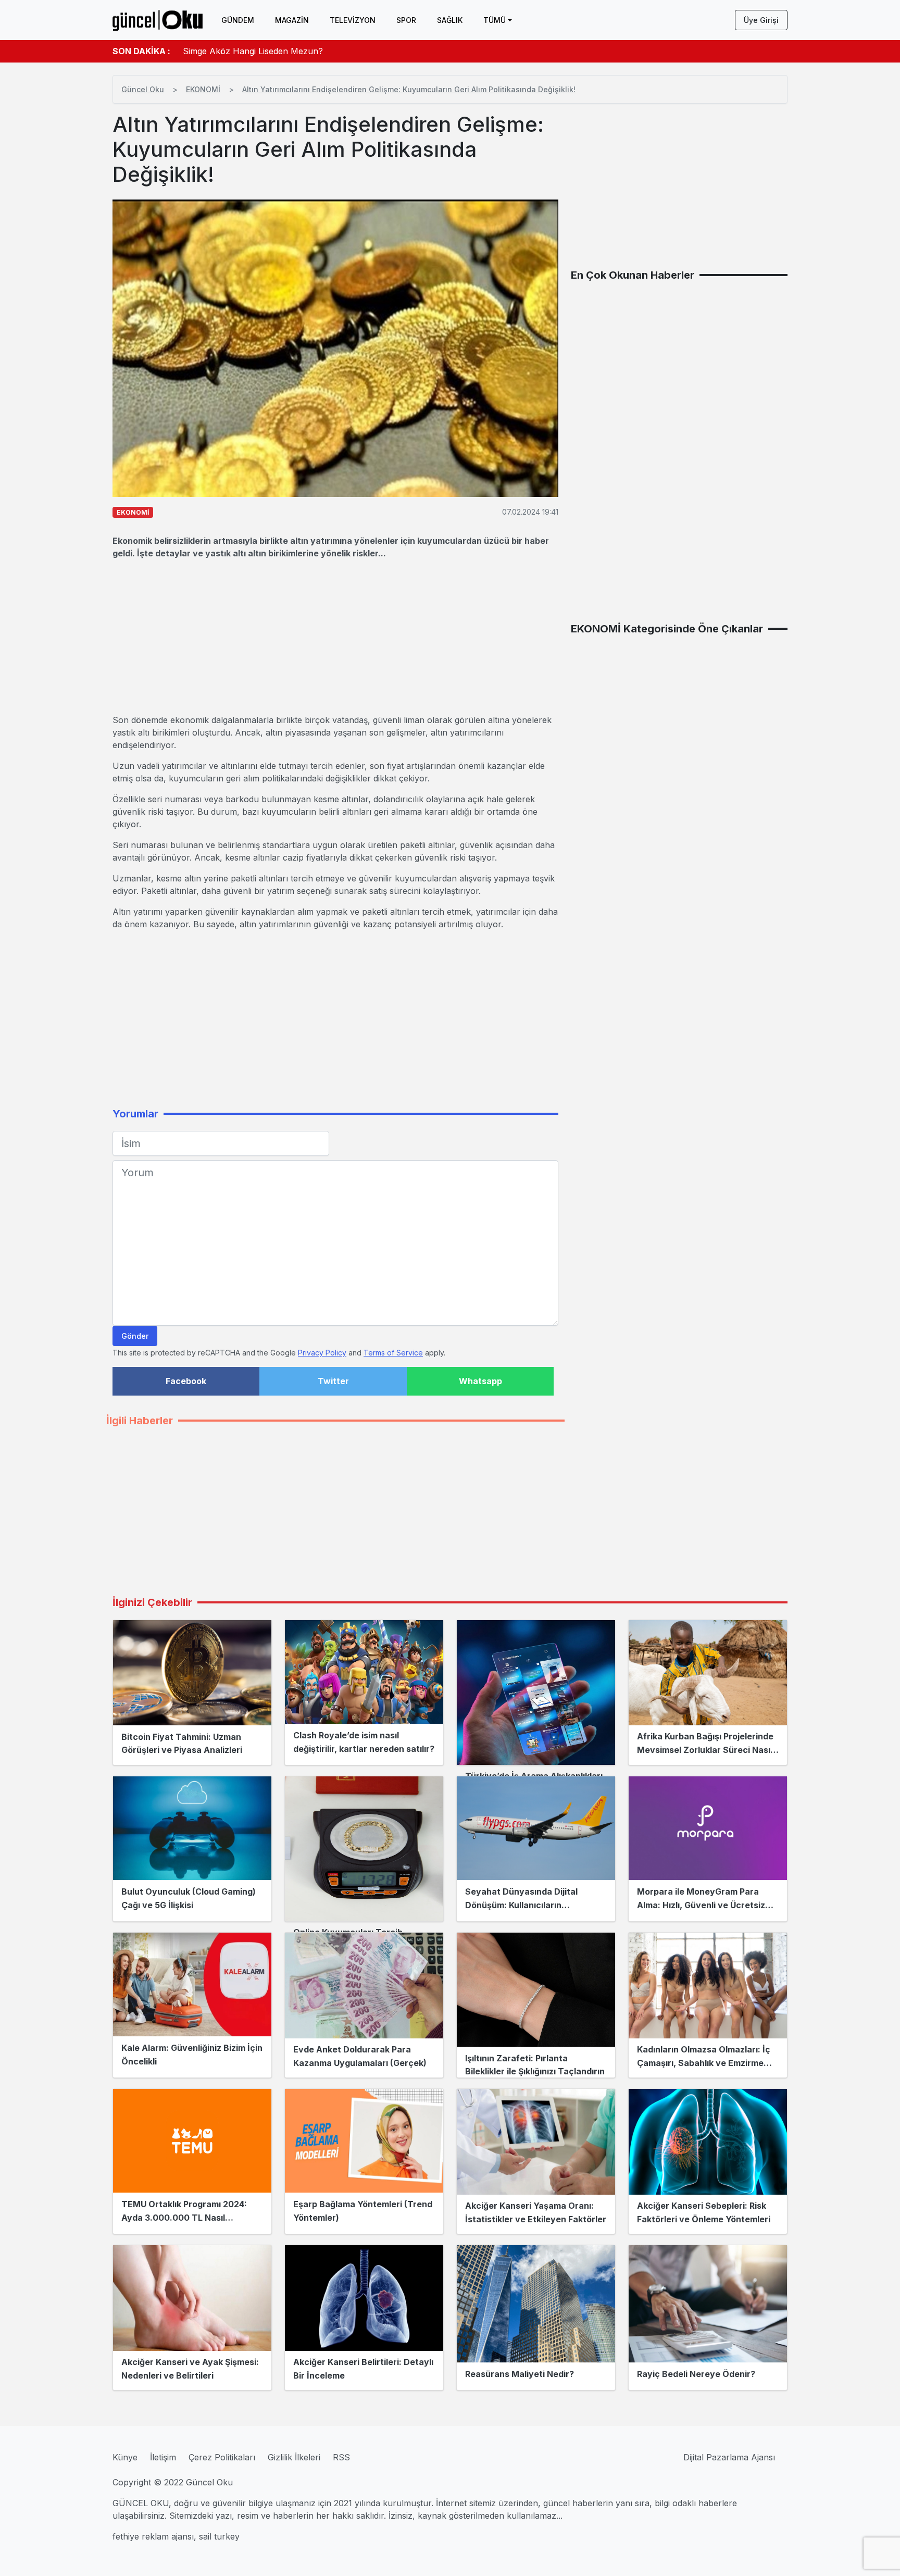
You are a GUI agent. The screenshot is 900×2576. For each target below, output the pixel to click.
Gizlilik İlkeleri (294, 2457)
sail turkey (219, 2536)
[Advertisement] (335, 637)
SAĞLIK (450, 20)
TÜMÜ (495, 20)
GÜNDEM (238, 20)
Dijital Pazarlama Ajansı (729, 2457)
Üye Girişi (761, 20)
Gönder (135, 1336)
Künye (125, 2457)
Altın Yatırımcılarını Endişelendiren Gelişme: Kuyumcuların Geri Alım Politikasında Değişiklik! (409, 89)
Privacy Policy (322, 1353)
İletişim (163, 2457)
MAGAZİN (292, 20)
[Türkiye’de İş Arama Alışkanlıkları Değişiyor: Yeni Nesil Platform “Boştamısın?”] (536, 1693)
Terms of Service (393, 1353)
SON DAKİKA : (141, 51)
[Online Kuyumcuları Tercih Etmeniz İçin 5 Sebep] (364, 1849)
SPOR (406, 20)
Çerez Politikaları (222, 2457)
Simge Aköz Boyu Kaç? (229, 51)
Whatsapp (480, 1381)
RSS (341, 2457)
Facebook (186, 1381)
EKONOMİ (203, 89)
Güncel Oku (143, 89)
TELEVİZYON (353, 20)
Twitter (333, 1381)
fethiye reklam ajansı (153, 2536)
